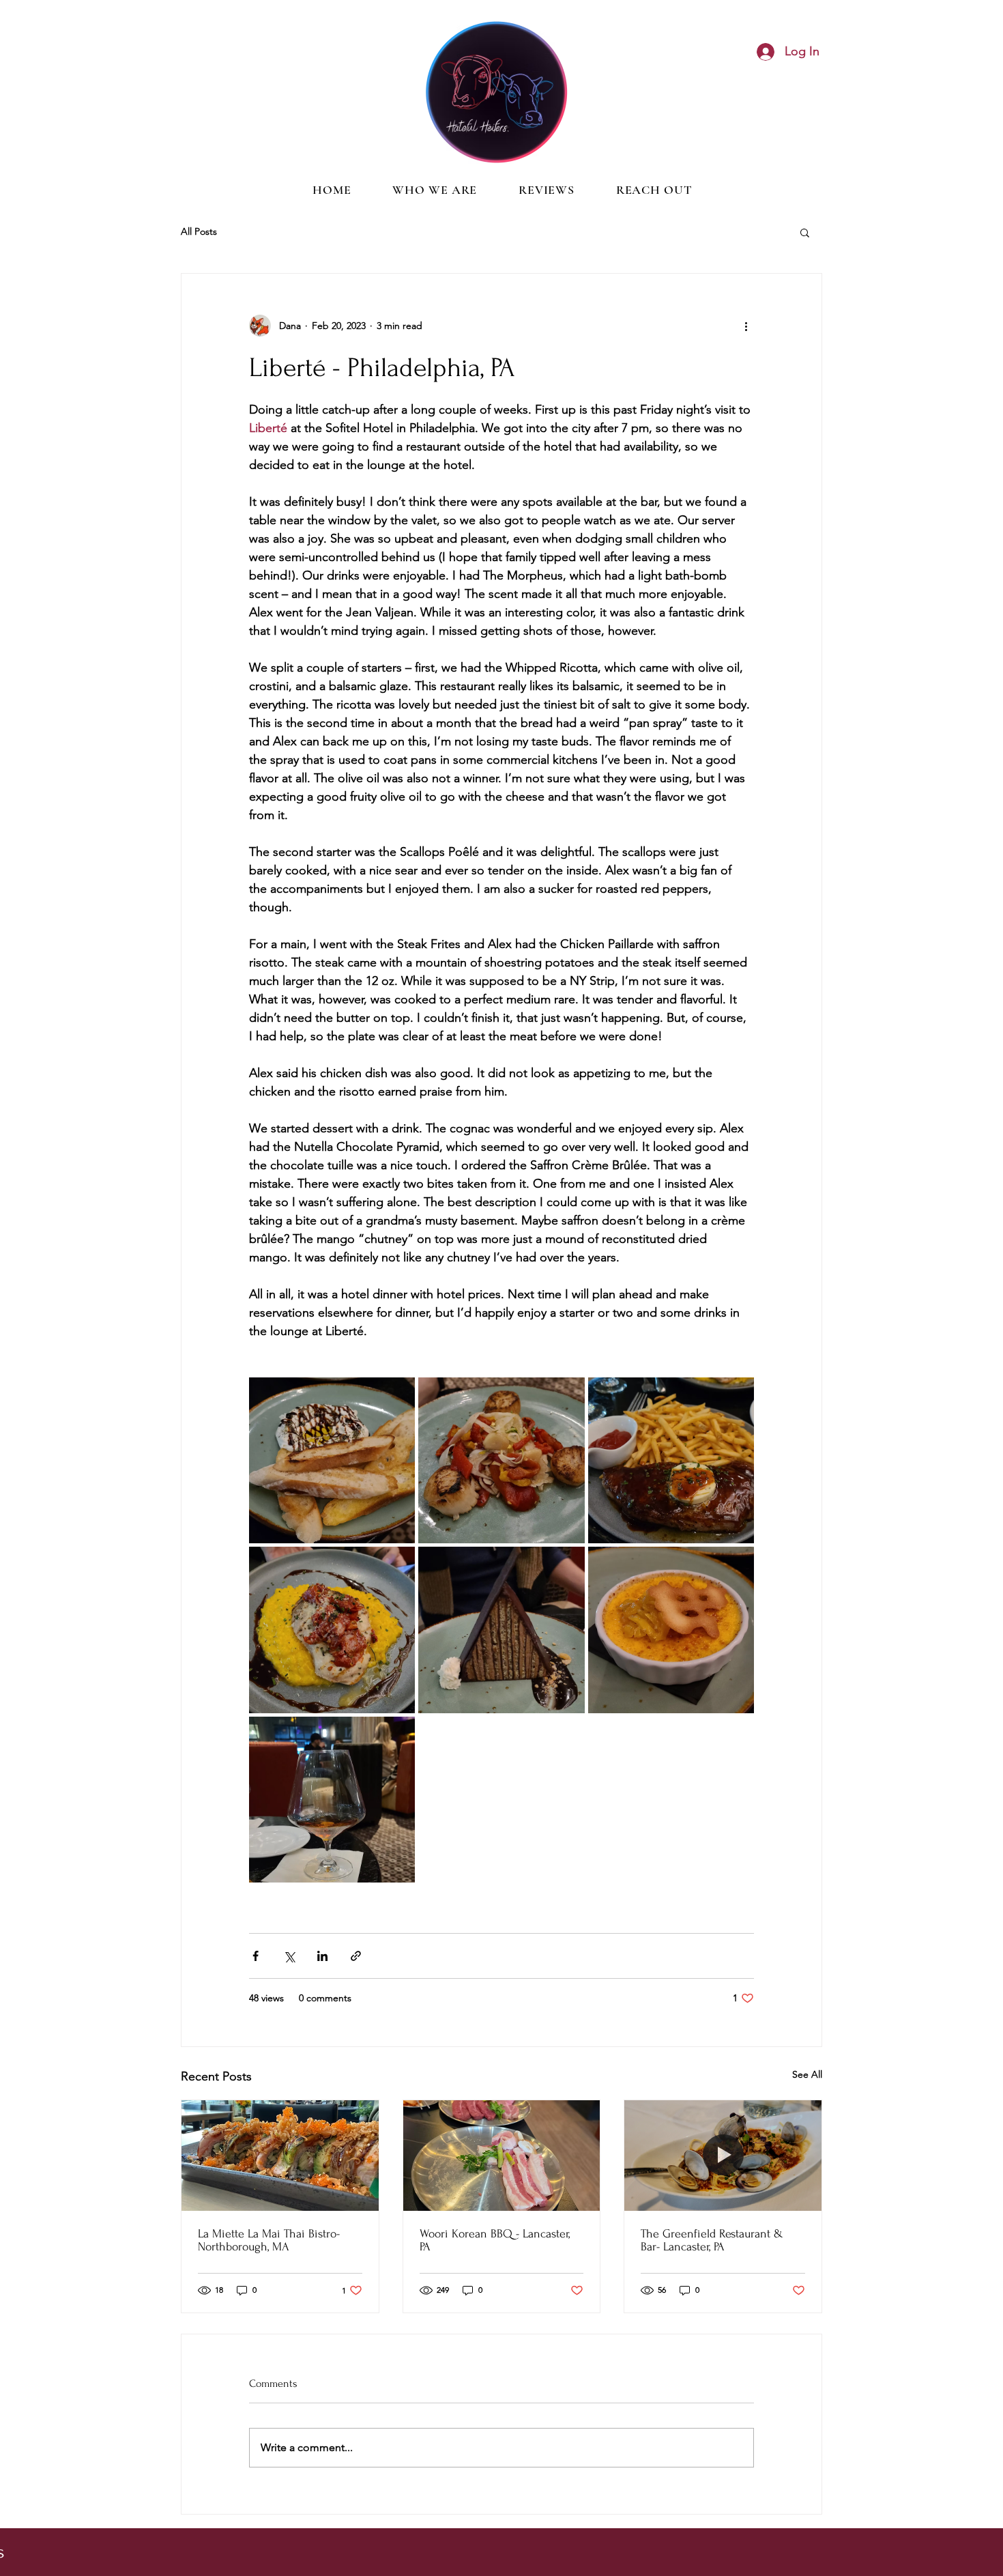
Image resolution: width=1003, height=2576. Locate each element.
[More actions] (746, 326)
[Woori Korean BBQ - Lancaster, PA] (502, 2156)
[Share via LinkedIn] (322, 1956)
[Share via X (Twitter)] (289, 1956)
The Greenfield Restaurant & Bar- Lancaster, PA (712, 2240)
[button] (805, 232)
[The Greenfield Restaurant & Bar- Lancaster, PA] (723, 2156)
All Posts (199, 231)
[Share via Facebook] (256, 1956)
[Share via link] (356, 1956)
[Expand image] (332, 1460)
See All (807, 2074)
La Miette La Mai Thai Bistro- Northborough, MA (269, 2240)
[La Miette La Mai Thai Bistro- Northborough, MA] (280, 2156)
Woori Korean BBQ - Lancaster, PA (495, 2240)
